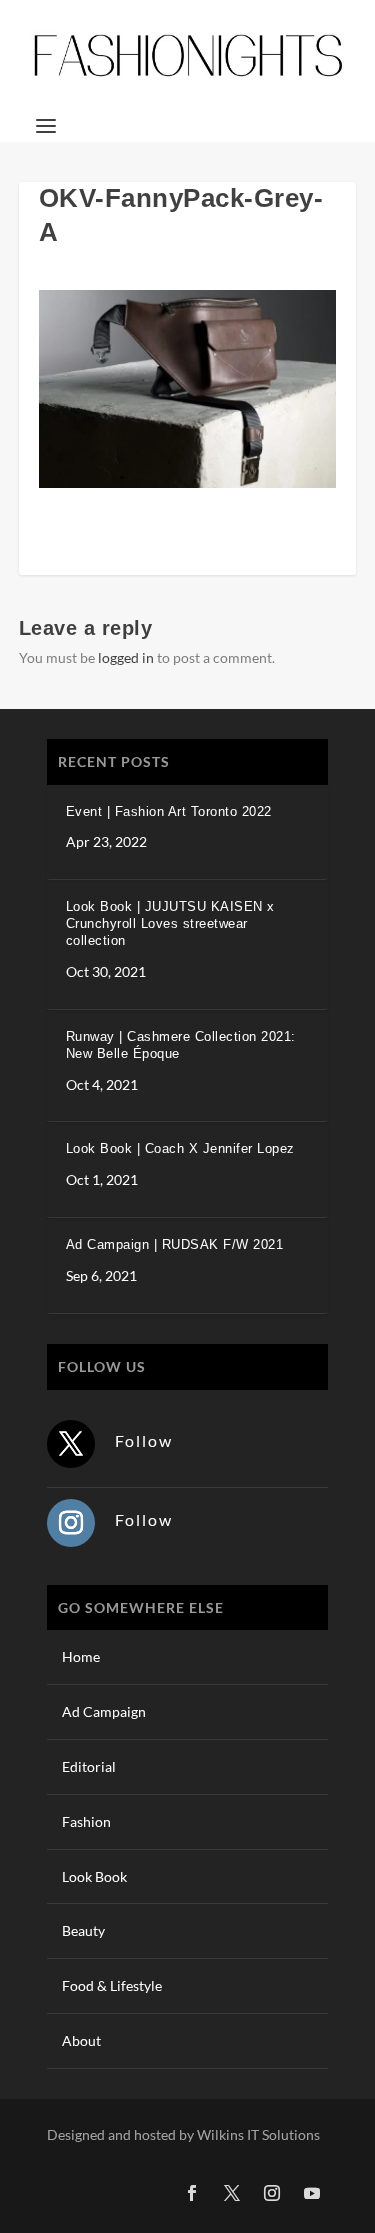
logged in (126, 657)
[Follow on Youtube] (312, 2193)
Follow (144, 1440)
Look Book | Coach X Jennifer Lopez (180, 1148)
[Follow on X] (71, 1444)
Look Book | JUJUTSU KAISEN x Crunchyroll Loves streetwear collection (170, 923)
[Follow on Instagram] (71, 1523)
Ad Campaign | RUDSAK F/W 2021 (175, 1244)
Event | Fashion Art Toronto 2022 (169, 811)
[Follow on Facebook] (192, 2193)
